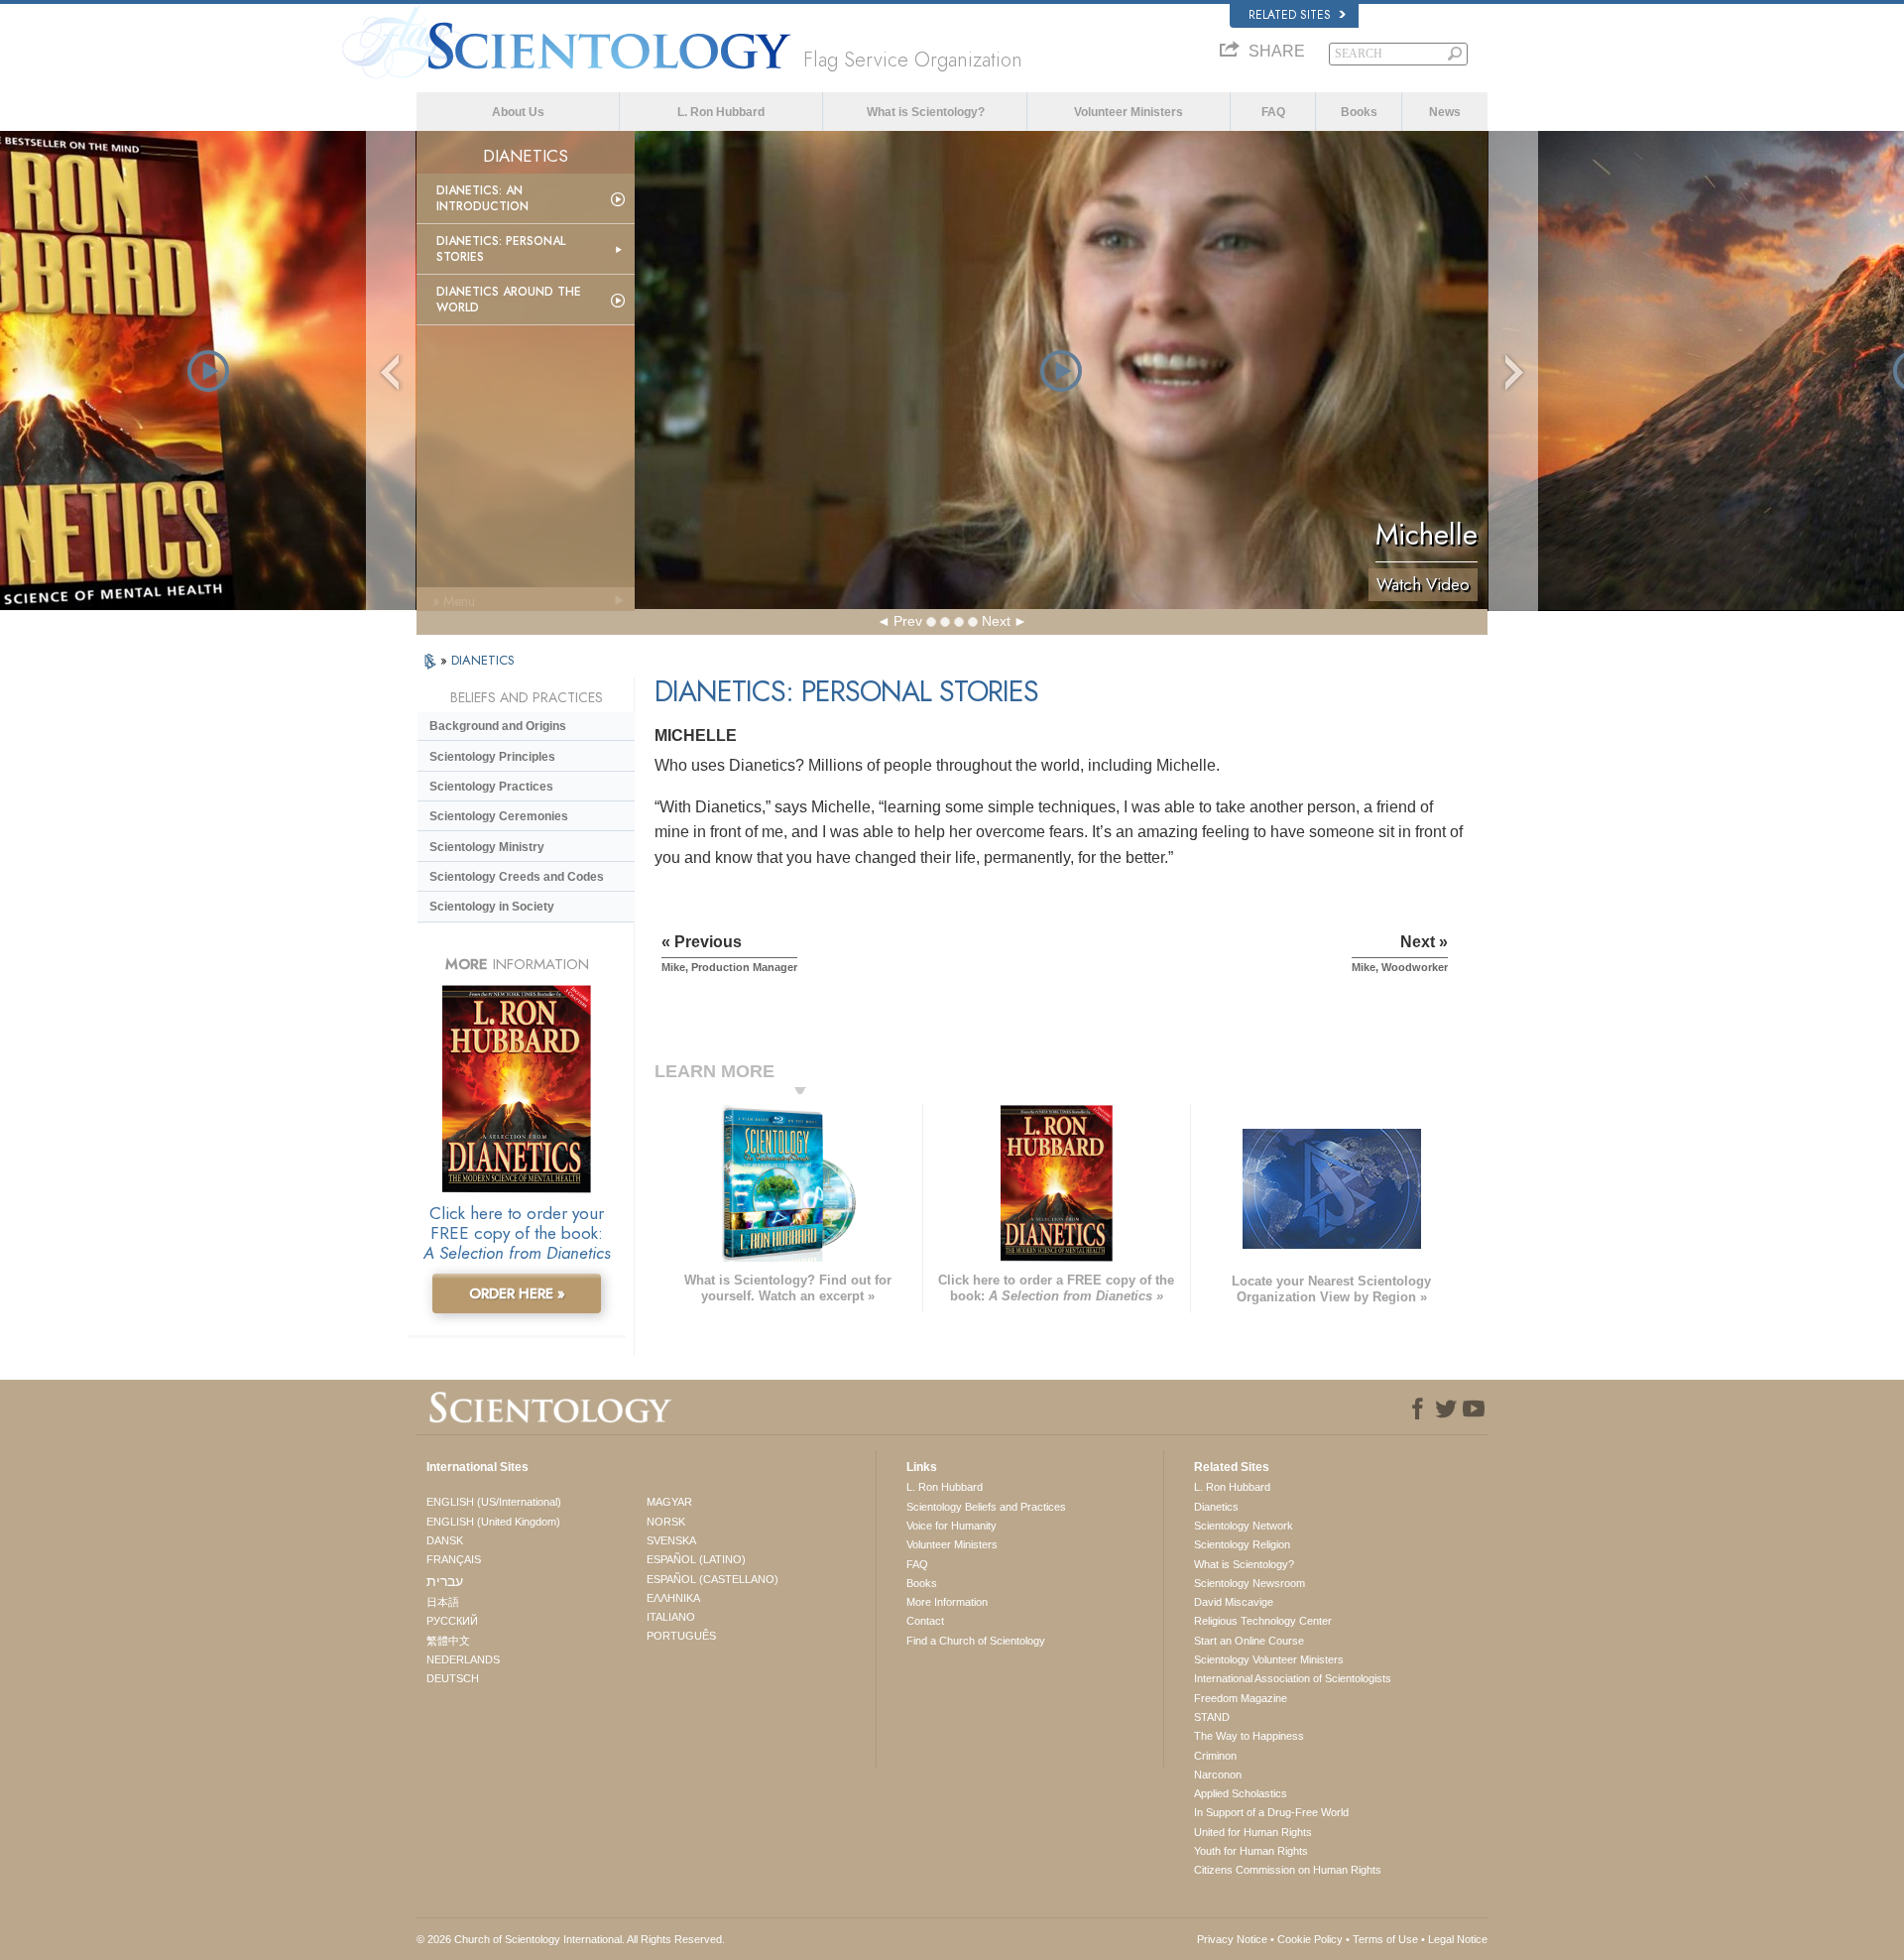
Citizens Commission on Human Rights (1288, 1870)
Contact (925, 1621)
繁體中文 (448, 1641)
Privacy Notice (1232, 1939)
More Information (947, 1602)
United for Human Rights (1253, 1832)
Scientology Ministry (487, 847)
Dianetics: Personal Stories (501, 249)
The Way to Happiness (1249, 1736)
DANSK (445, 1540)
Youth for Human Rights (1251, 1851)
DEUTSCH (453, 1678)
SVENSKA (671, 1540)
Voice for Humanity (952, 1526)
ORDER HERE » (517, 1293)
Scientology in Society (492, 907)
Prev (908, 621)
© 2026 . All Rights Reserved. (571, 1939)
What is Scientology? (926, 112)
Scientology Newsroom (1249, 1583)
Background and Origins (498, 726)
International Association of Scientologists (1293, 1678)
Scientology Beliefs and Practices (986, 1507)
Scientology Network (1244, 1526)
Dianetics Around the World (509, 300)
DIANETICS (483, 660)
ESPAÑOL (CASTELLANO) (713, 1579)
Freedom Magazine (1241, 1698)
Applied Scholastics (1241, 1793)
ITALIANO (671, 1617)
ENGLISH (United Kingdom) (493, 1522)
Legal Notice (1458, 1939)
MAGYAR (669, 1502)
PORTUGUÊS (681, 1636)
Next (996, 621)
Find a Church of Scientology (976, 1641)
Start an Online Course (1249, 1641)
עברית (445, 1581)
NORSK (666, 1522)
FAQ (1273, 112)
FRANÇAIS (454, 1559)
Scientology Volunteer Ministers (1269, 1659)
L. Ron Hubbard (721, 112)
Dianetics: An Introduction (482, 198)
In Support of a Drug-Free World (1271, 1812)
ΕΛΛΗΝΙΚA (673, 1598)
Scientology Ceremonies (499, 816)
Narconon (1218, 1775)
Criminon (1215, 1756)
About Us (518, 112)
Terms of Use (1385, 1939)
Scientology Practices (491, 787)
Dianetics (1216, 1507)
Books (1359, 112)
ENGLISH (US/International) (494, 1502)
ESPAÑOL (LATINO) (696, 1559)
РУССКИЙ (452, 1621)
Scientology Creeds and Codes (517, 877)
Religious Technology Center (1263, 1621)
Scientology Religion (1242, 1544)
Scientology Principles (492, 757)
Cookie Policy (1310, 1939)
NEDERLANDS (463, 1659)
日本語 (443, 1602)
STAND (1212, 1717)
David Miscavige (1234, 1602)
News (1445, 112)
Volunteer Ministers (1129, 112)
